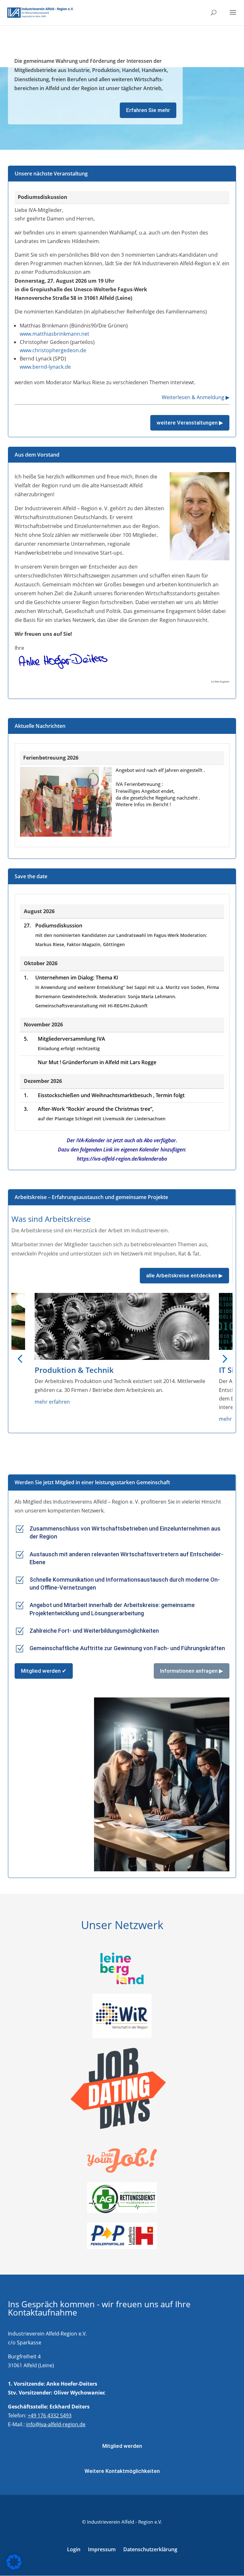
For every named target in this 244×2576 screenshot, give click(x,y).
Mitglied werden (122, 2446)
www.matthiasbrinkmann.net (54, 334)
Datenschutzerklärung (150, 2549)
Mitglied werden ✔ (44, 1671)
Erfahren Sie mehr (148, 110)
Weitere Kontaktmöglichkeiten (122, 2471)
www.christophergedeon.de (53, 350)
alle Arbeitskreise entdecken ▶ (184, 1275)
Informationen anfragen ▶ (192, 1671)
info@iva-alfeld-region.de (56, 2424)
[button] (20, 1358)
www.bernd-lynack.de (45, 367)
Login (74, 2549)
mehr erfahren (27, 1402)
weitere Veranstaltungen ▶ (190, 423)
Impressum (102, 2549)
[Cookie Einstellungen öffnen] (14, 2568)
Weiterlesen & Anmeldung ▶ (196, 397)
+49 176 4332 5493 (50, 2415)
